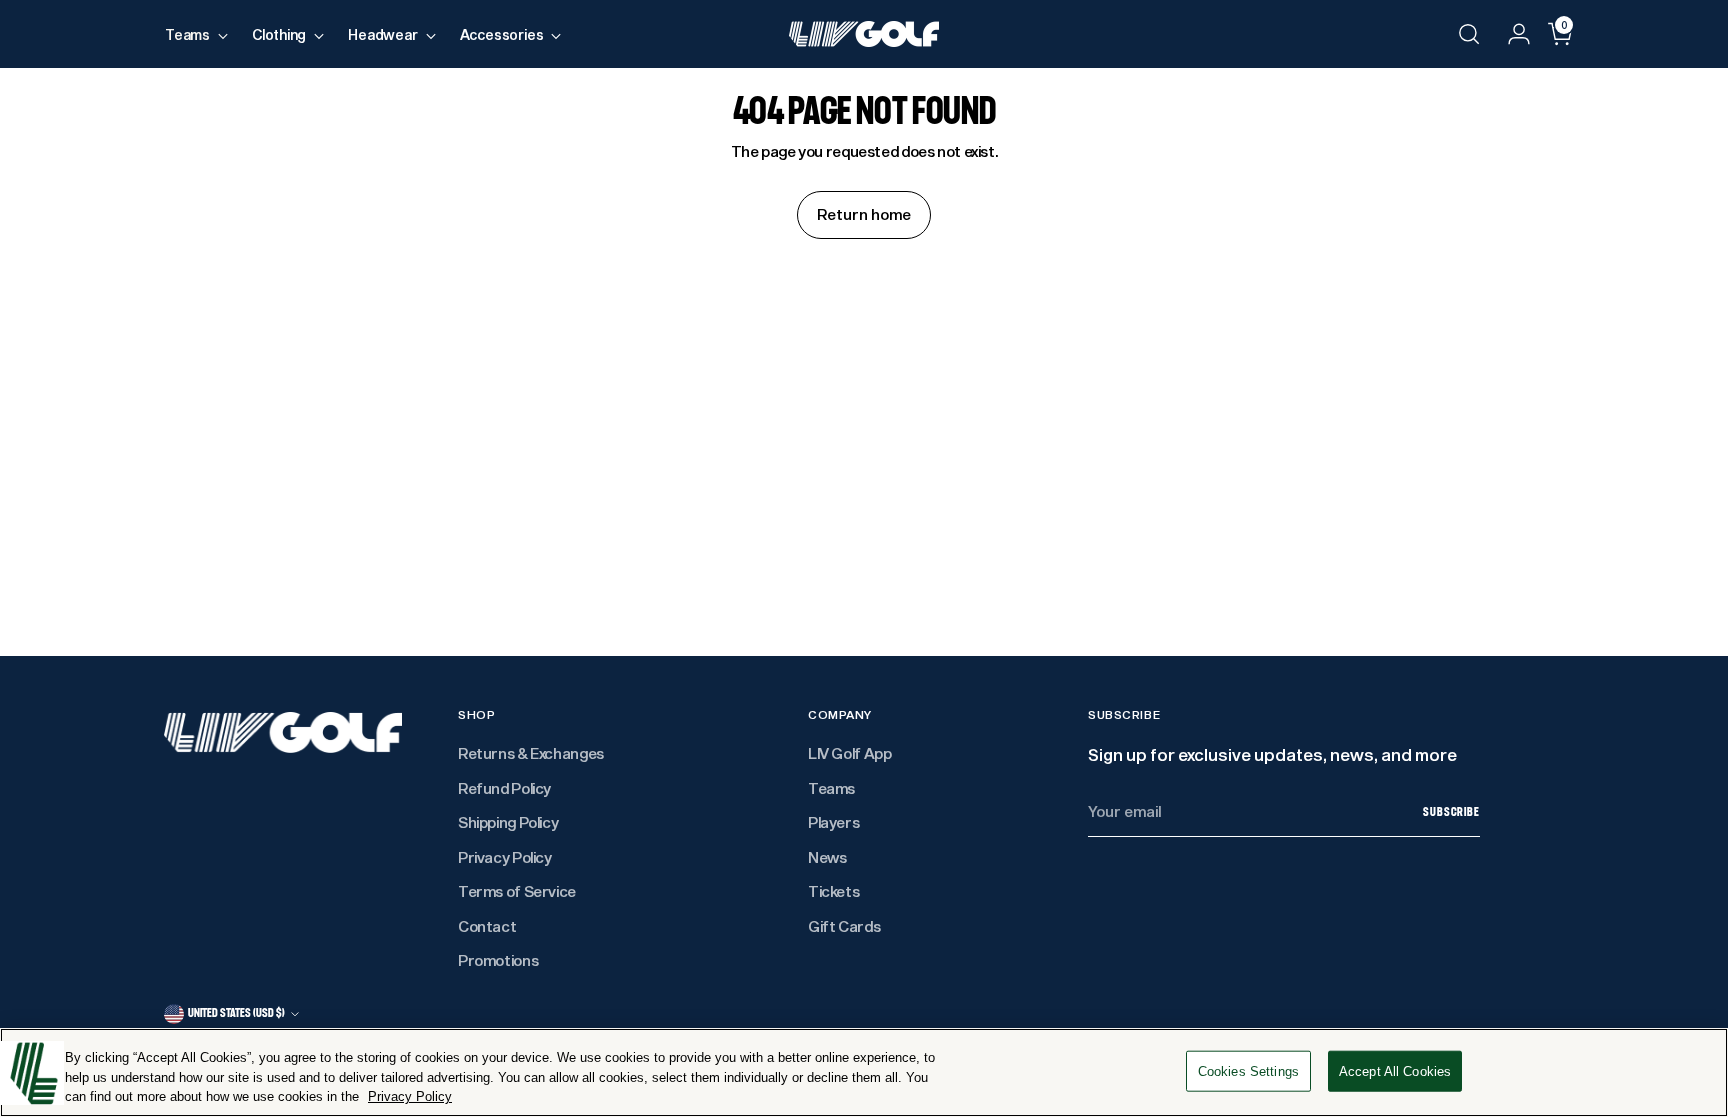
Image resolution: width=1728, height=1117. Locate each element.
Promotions (498, 960)
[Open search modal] (1469, 34)
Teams (831, 788)
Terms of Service (517, 891)
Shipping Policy (508, 822)
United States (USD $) (236, 1013)
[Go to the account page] (1511, 34)
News (827, 857)
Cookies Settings (1248, 1070)
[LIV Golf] (864, 34)
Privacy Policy (505, 857)
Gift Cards (844, 926)
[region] (864, 1072)
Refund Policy (504, 788)
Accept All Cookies (1395, 1070)
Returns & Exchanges (531, 753)
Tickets (833, 891)
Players (833, 822)
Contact (487, 926)
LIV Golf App (850, 753)
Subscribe (1451, 812)
